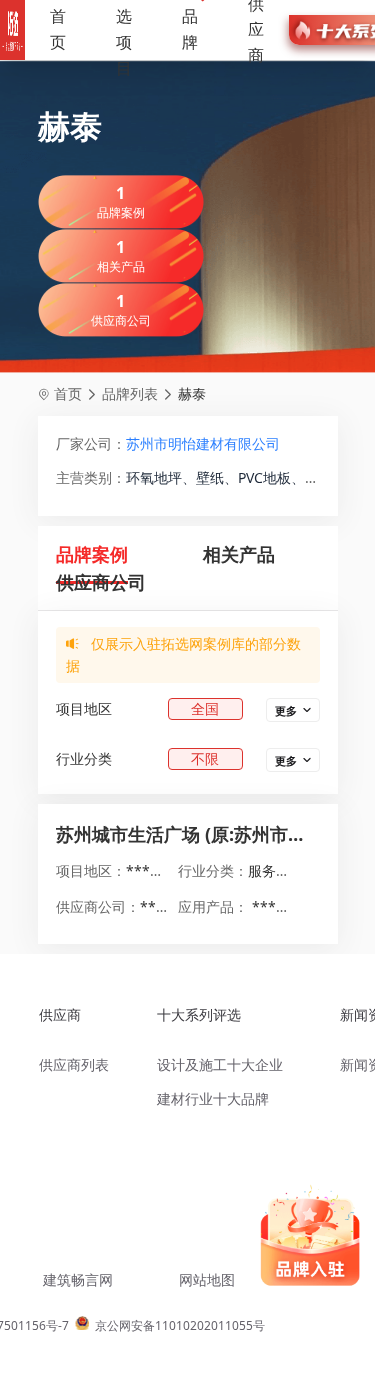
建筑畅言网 (78, 1279)
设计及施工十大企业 (220, 1064)
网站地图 (207, 1279)
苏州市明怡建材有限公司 (203, 443)
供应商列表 (74, 1064)
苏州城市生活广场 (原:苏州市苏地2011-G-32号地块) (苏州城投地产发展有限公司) (188, 834)
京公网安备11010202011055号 (180, 1325)
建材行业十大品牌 (213, 1098)
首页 (58, 29)
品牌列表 (130, 393)
